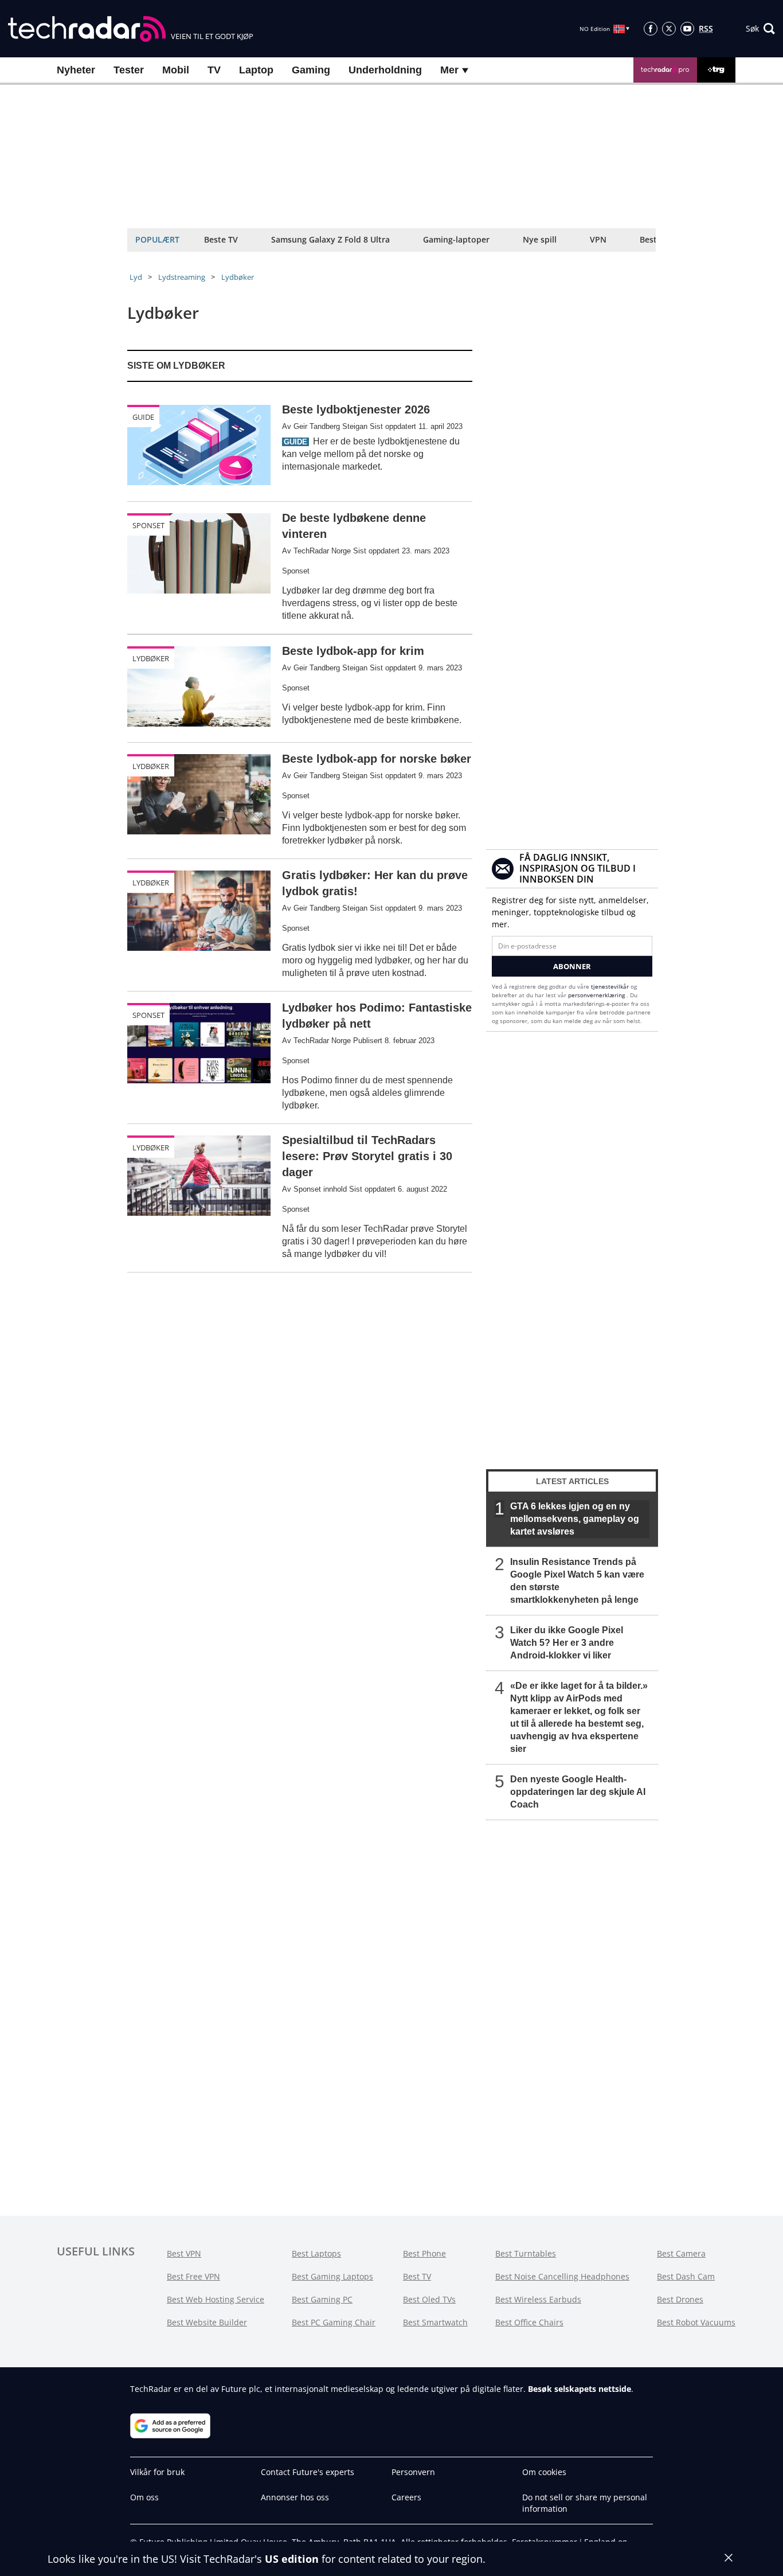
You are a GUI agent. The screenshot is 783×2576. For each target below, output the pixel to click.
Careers (406, 2497)
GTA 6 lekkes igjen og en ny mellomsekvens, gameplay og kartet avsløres (575, 1519)
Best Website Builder (207, 2322)
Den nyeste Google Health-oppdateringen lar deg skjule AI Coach (578, 1792)
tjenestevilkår (611, 986)
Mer (451, 70)
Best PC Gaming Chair (334, 2322)
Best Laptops (316, 2253)
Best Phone (424, 2253)
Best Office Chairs (529, 2322)
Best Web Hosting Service (216, 2299)
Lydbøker (238, 277)
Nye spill (540, 239)
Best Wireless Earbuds (538, 2299)
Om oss (144, 2497)
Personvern (413, 2472)
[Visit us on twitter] (669, 29)
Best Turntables (526, 2253)
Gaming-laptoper (456, 239)
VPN (598, 239)
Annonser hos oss (295, 2497)
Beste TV (221, 239)
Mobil (176, 70)
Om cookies (544, 2472)
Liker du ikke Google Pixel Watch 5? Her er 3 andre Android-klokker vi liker (567, 1643)
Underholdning (385, 70)
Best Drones (680, 2299)
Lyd (136, 277)
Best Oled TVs (429, 2299)
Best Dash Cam (686, 2276)
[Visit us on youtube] (687, 29)
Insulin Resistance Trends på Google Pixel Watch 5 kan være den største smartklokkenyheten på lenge (577, 1581)
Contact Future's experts (308, 2472)
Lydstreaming (182, 277)
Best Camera (681, 2253)
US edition (292, 2559)
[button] (760, 29)
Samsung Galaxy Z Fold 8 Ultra (330, 239)
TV (214, 70)
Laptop (256, 70)
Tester (129, 70)
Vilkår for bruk (157, 2472)
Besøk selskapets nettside (580, 2389)
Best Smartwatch (435, 2322)
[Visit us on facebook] (651, 29)
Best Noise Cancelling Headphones (562, 2276)
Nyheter (76, 70)
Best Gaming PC (322, 2299)
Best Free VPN (193, 2276)
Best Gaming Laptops (332, 2276)
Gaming (311, 70)
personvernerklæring (597, 995)
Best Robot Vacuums (696, 2322)
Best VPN (184, 2253)
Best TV (417, 2276)
